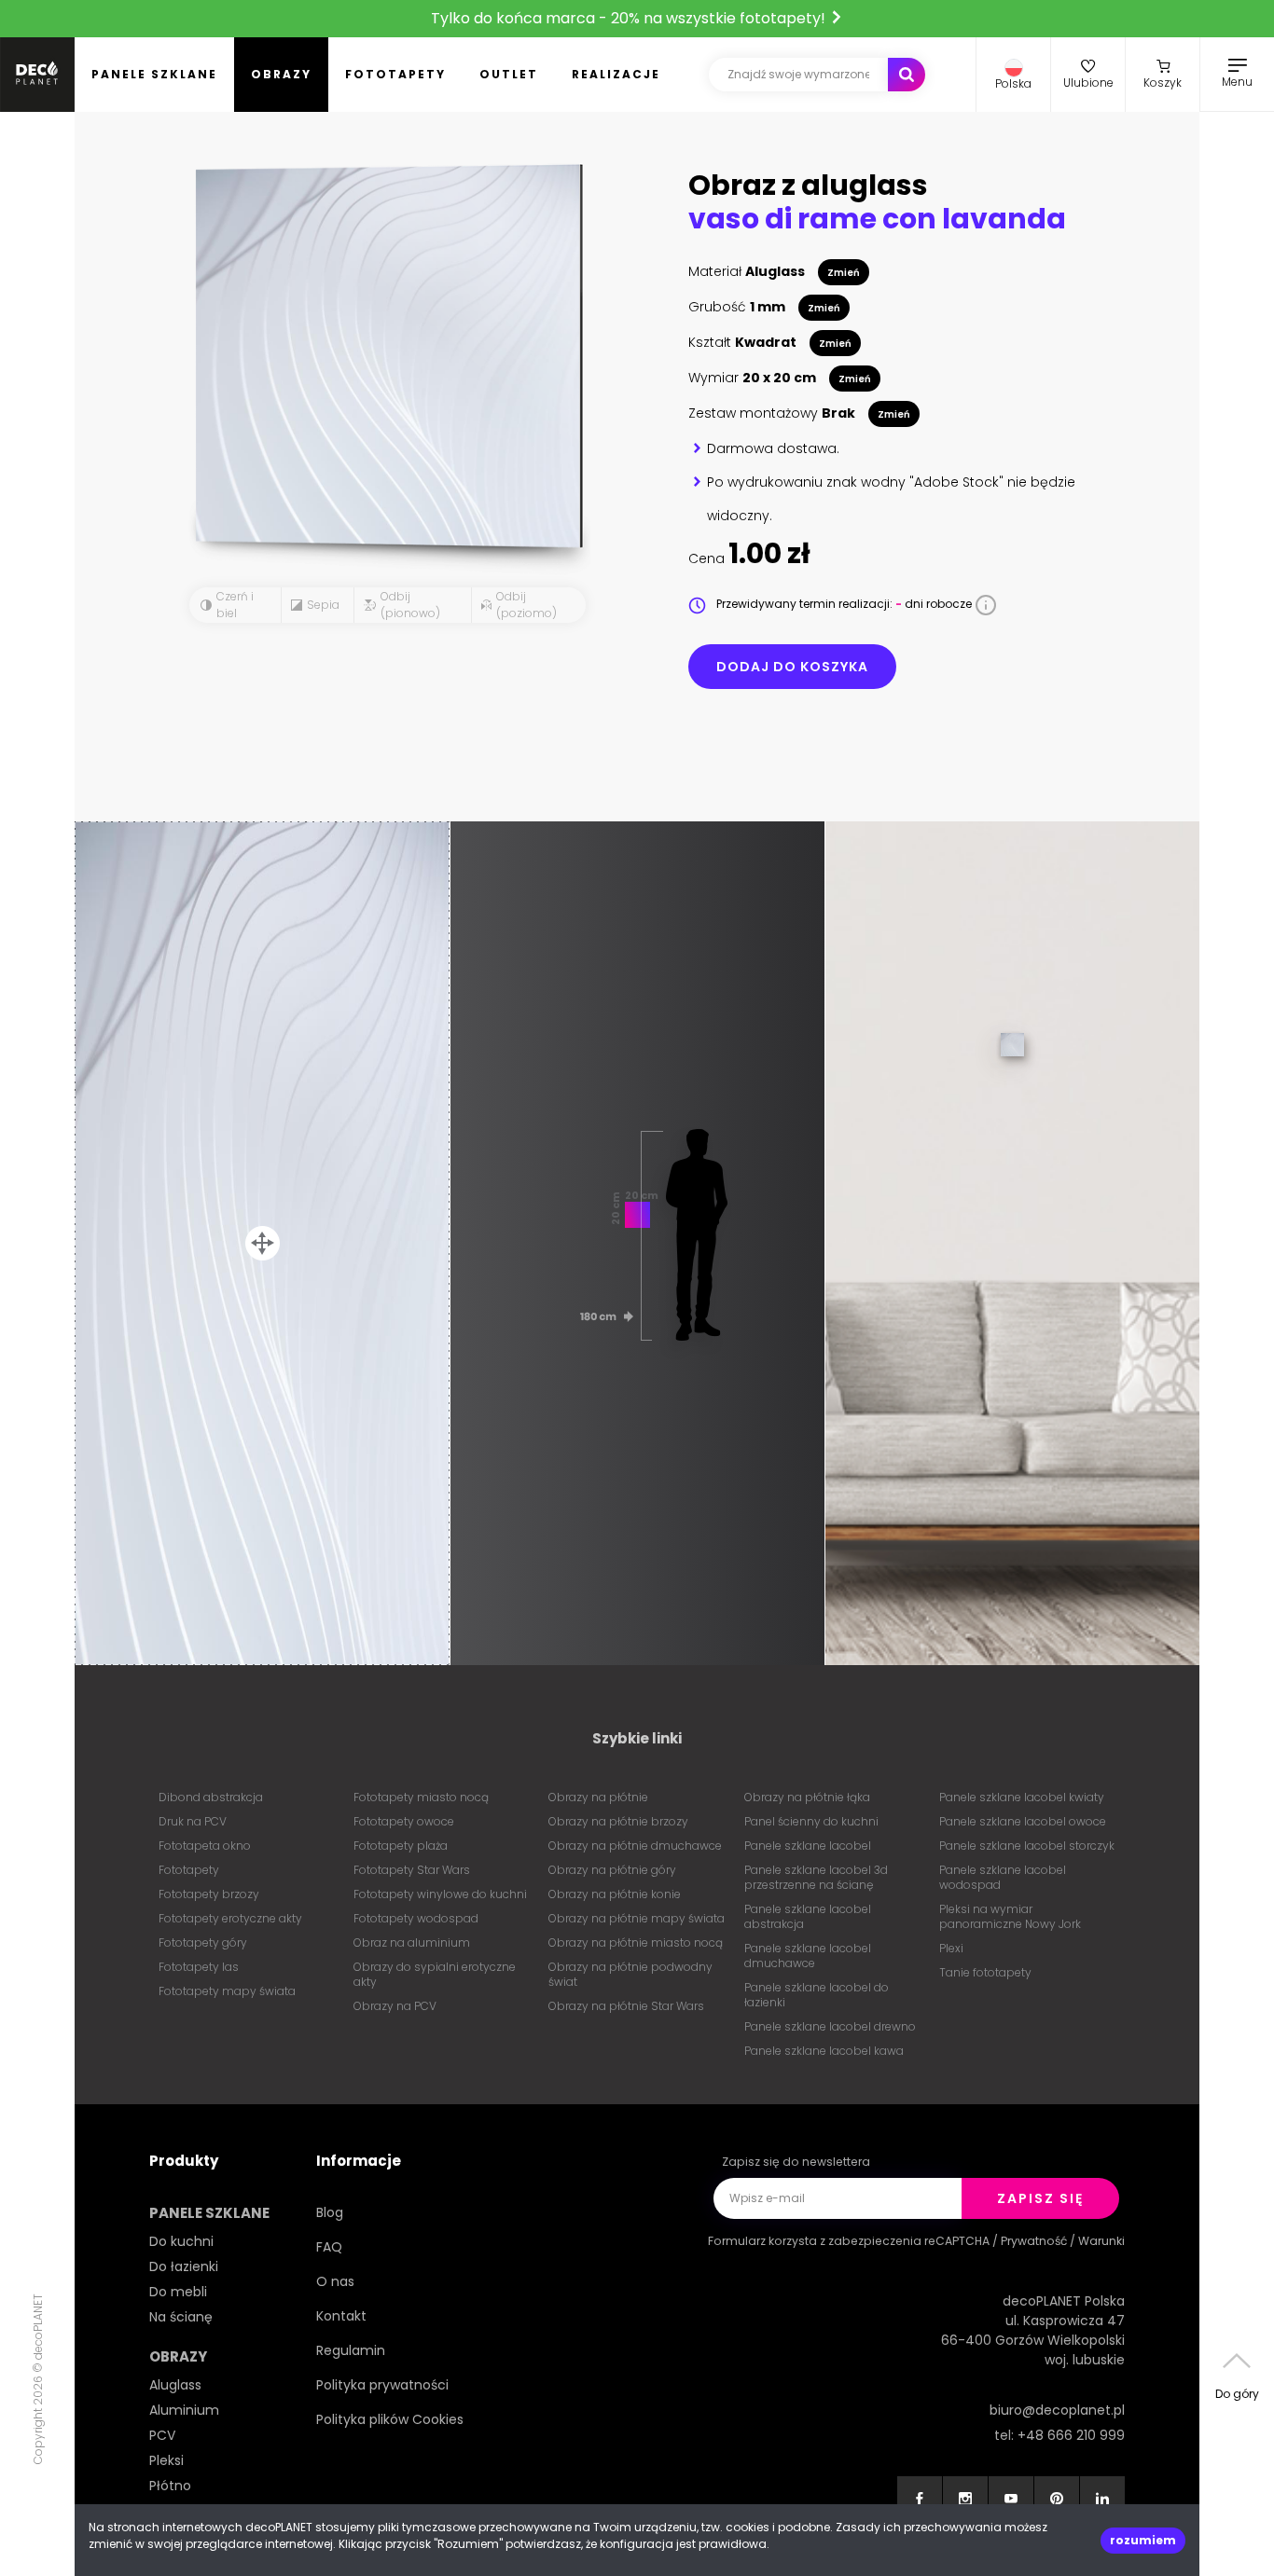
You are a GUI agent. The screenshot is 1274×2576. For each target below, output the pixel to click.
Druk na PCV (193, 1821)
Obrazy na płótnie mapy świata (637, 1918)
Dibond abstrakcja (211, 1797)
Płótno (170, 2486)
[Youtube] (1011, 2499)
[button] (1013, 75)
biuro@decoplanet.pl (1057, 2410)
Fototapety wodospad (416, 1918)
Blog (330, 2212)
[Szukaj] (907, 75)
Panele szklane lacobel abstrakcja (808, 1916)
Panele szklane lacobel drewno (830, 2026)
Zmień (844, 273)
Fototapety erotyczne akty (230, 1918)
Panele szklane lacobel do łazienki (817, 1995)
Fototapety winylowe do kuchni (440, 1894)
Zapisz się (1040, 2198)
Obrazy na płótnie (598, 1797)
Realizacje (616, 74)
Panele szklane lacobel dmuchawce (808, 1956)
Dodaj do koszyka (792, 667)
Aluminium (184, 2410)
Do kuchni (181, 2241)
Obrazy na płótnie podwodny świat (630, 1974)
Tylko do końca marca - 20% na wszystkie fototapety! (630, 18)
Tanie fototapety (985, 1972)
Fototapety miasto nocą (421, 1797)
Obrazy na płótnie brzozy (618, 1821)
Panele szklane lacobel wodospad (1003, 1877)
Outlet (509, 74)
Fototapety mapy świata (227, 1991)
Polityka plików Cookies (390, 2419)
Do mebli (178, 2292)
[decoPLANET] (37, 75)
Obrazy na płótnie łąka (807, 1797)
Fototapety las (199, 1967)
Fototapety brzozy (209, 1894)
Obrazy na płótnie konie (615, 1894)
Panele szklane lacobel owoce (1023, 1821)
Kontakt (341, 2316)
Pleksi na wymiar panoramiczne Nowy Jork (1010, 1916)
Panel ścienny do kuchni (811, 1821)
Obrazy (281, 74)
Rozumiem (1143, 2540)
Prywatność (1034, 2241)
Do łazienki (184, 2266)
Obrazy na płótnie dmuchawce (635, 1846)
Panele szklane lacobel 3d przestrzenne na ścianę (816, 1877)
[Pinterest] (1057, 2499)
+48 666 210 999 (1071, 2435)
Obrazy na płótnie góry (612, 1870)
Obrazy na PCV (395, 2006)
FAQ (329, 2247)
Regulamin (351, 2350)
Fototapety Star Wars (412, 1870)
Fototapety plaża (401, 1846)
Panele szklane (154, 74)
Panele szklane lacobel (808, 1846)
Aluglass (175, 2385)
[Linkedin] (1102, 2499)
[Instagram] (965, 2499)
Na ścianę (181, 2317)
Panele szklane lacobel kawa (824, 2051)
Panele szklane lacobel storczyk (1027, 1846)
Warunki (1101, 2241)
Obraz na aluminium (412, 1942)
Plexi (951, 1948)
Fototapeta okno (205, 1846)
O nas (335, 2281)
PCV (162, 2435)
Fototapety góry (203, 1942)
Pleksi (166, 2460)
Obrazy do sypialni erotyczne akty (435, 1974)
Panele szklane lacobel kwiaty (1022, 1797)
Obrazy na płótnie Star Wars (626, 2006)
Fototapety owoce (404, 1821)
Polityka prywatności (382, 2385)
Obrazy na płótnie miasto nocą (636, 1942)
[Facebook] (920, 2499)
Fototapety (395, 74)
